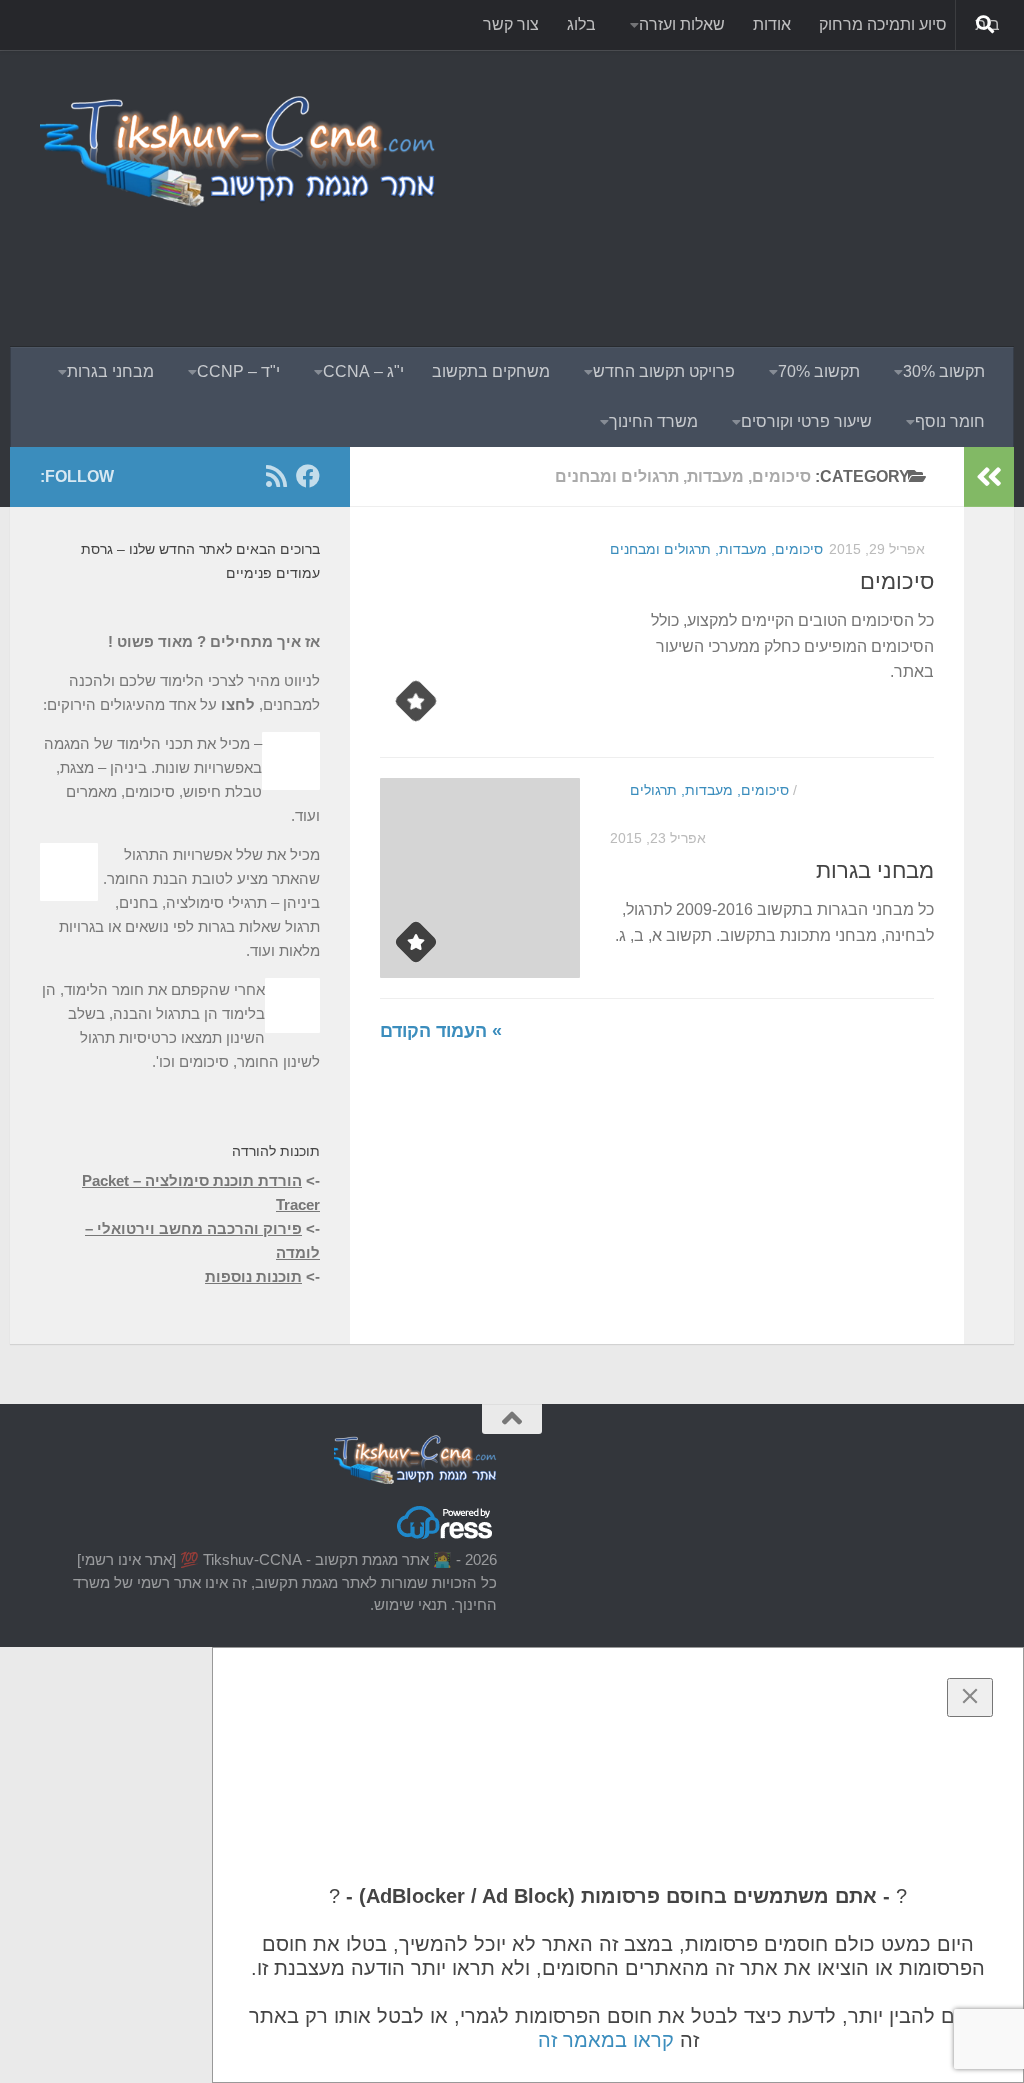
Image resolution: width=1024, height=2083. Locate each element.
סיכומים (897, 581)
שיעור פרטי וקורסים (806, 421)
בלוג (581, 24)
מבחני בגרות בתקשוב (864, 790)
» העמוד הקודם (441, 1031)
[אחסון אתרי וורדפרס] (446, 1537)
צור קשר (511, 24)
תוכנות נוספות (253, 1276)
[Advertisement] (620, 265)
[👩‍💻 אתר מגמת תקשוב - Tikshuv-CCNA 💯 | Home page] (239, 150)
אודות (772, 24)
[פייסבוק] (308, 476)
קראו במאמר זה (606, 2040)
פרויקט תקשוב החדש (664, 371)
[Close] (970, 1697)
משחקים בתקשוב (491, 371)
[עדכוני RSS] (276, 476)
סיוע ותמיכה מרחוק (883, 24)
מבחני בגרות (875, 870)
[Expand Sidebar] (989, 477)
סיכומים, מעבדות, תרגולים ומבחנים (716, 549)
